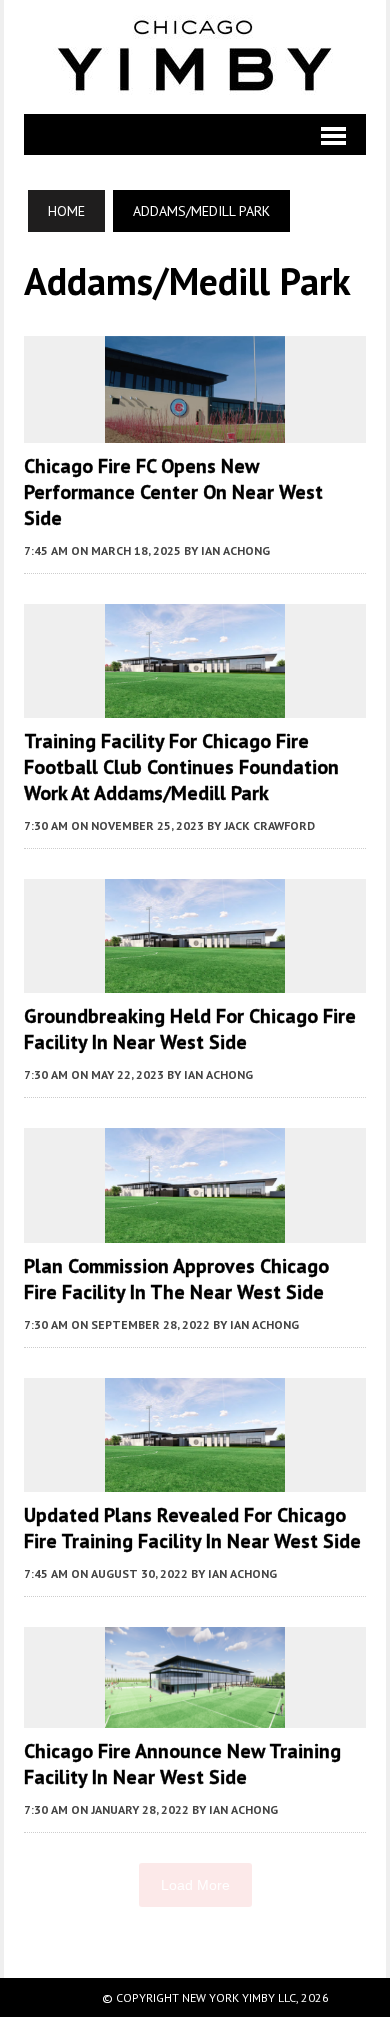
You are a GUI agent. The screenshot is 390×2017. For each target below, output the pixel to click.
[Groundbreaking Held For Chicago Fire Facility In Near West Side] (195, 980)
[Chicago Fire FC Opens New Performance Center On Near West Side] (195, 429)
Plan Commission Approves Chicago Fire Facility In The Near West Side (176, 1279)
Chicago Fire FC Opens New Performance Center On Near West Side (173, 492)
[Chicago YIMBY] (194, 57)
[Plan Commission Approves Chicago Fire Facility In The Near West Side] (195, 1229)
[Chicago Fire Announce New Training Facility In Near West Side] (195, 1715)
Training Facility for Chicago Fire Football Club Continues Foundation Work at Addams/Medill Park (181, 767)
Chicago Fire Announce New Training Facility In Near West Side (182, 1764)
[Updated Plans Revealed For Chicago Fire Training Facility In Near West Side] (195, 1478)
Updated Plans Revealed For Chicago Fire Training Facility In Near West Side (192, 1528)
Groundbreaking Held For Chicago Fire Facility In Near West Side (190, 1029)
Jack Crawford (269, 825)
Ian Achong (235, 550)
